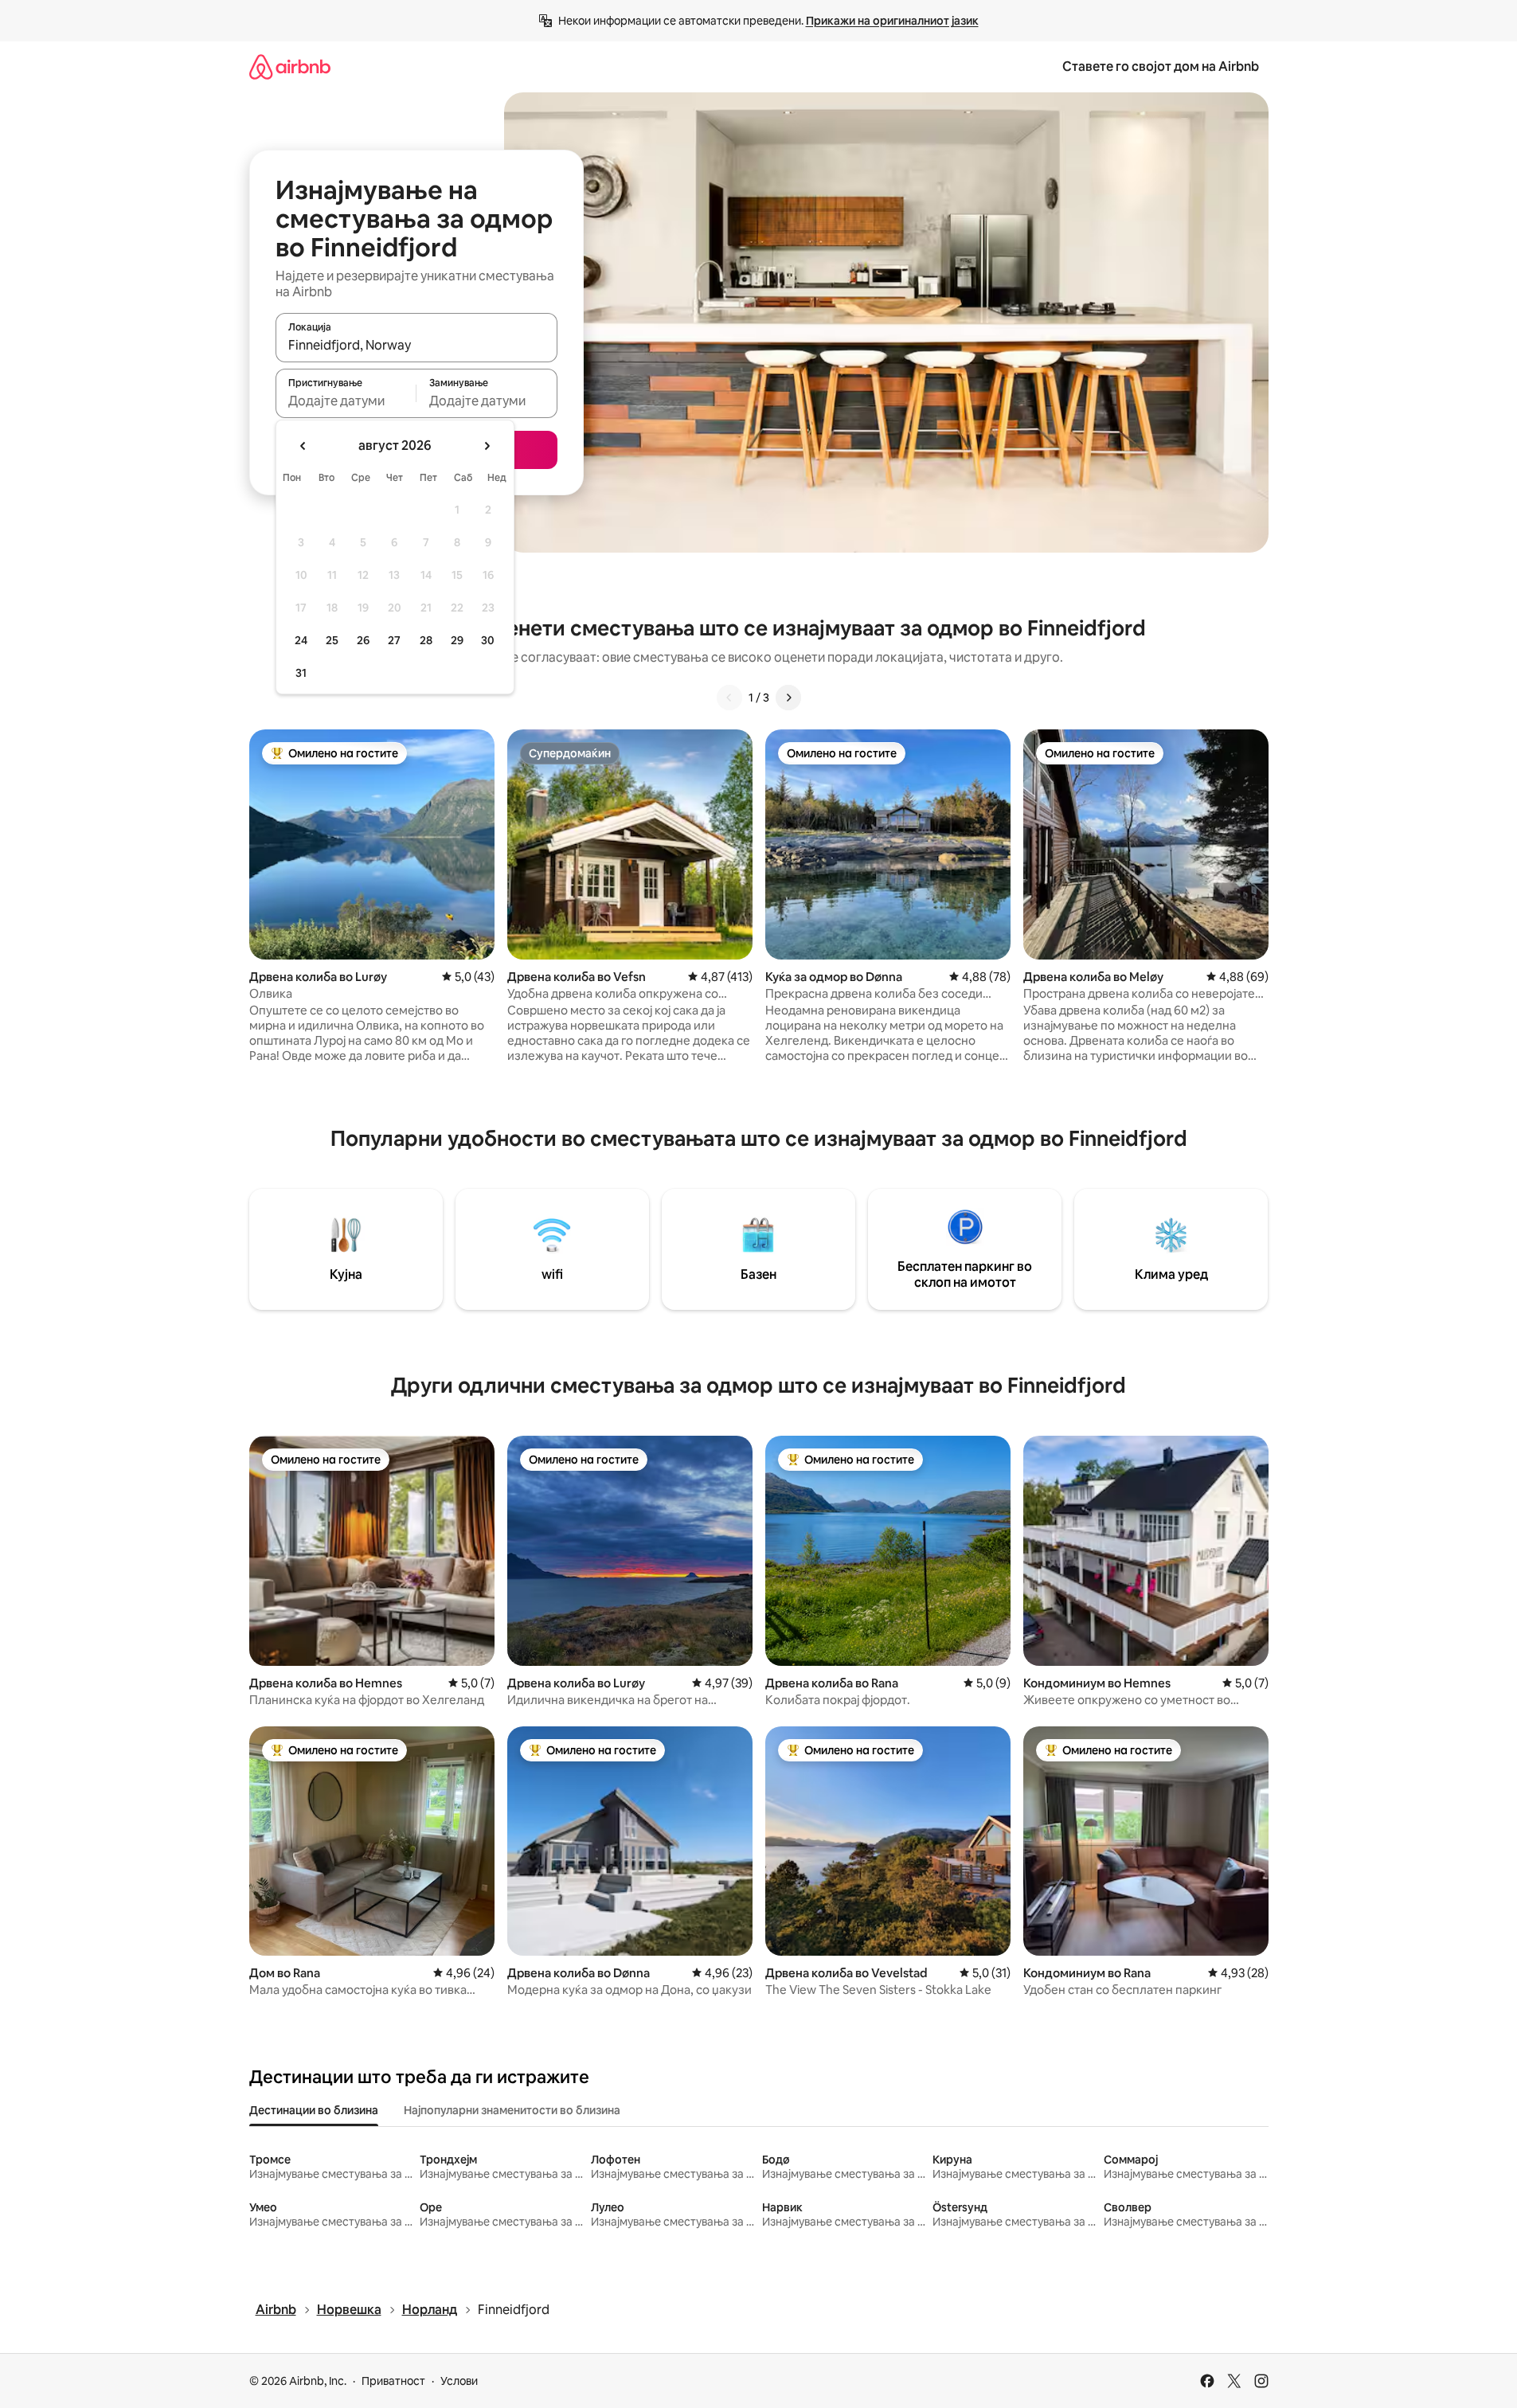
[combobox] (416, 345)
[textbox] (346, 401)
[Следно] (788, 698)
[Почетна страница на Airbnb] (290, 66)
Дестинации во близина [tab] (314, 2110)
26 (363, 640)
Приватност (393, 2381)
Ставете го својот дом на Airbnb (1161, 66)
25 (332, 640)
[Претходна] (729, 698)
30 (488, 640)
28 (426, 640)
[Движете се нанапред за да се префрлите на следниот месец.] (487, 446)
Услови (459, 2381)
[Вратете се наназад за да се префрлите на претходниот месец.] (303, 446)
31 (301, 673)
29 (457, 640)
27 (394, 640)
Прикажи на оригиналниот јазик (892, 21)
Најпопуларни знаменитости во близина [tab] (512, 2110)
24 (301, 640)
